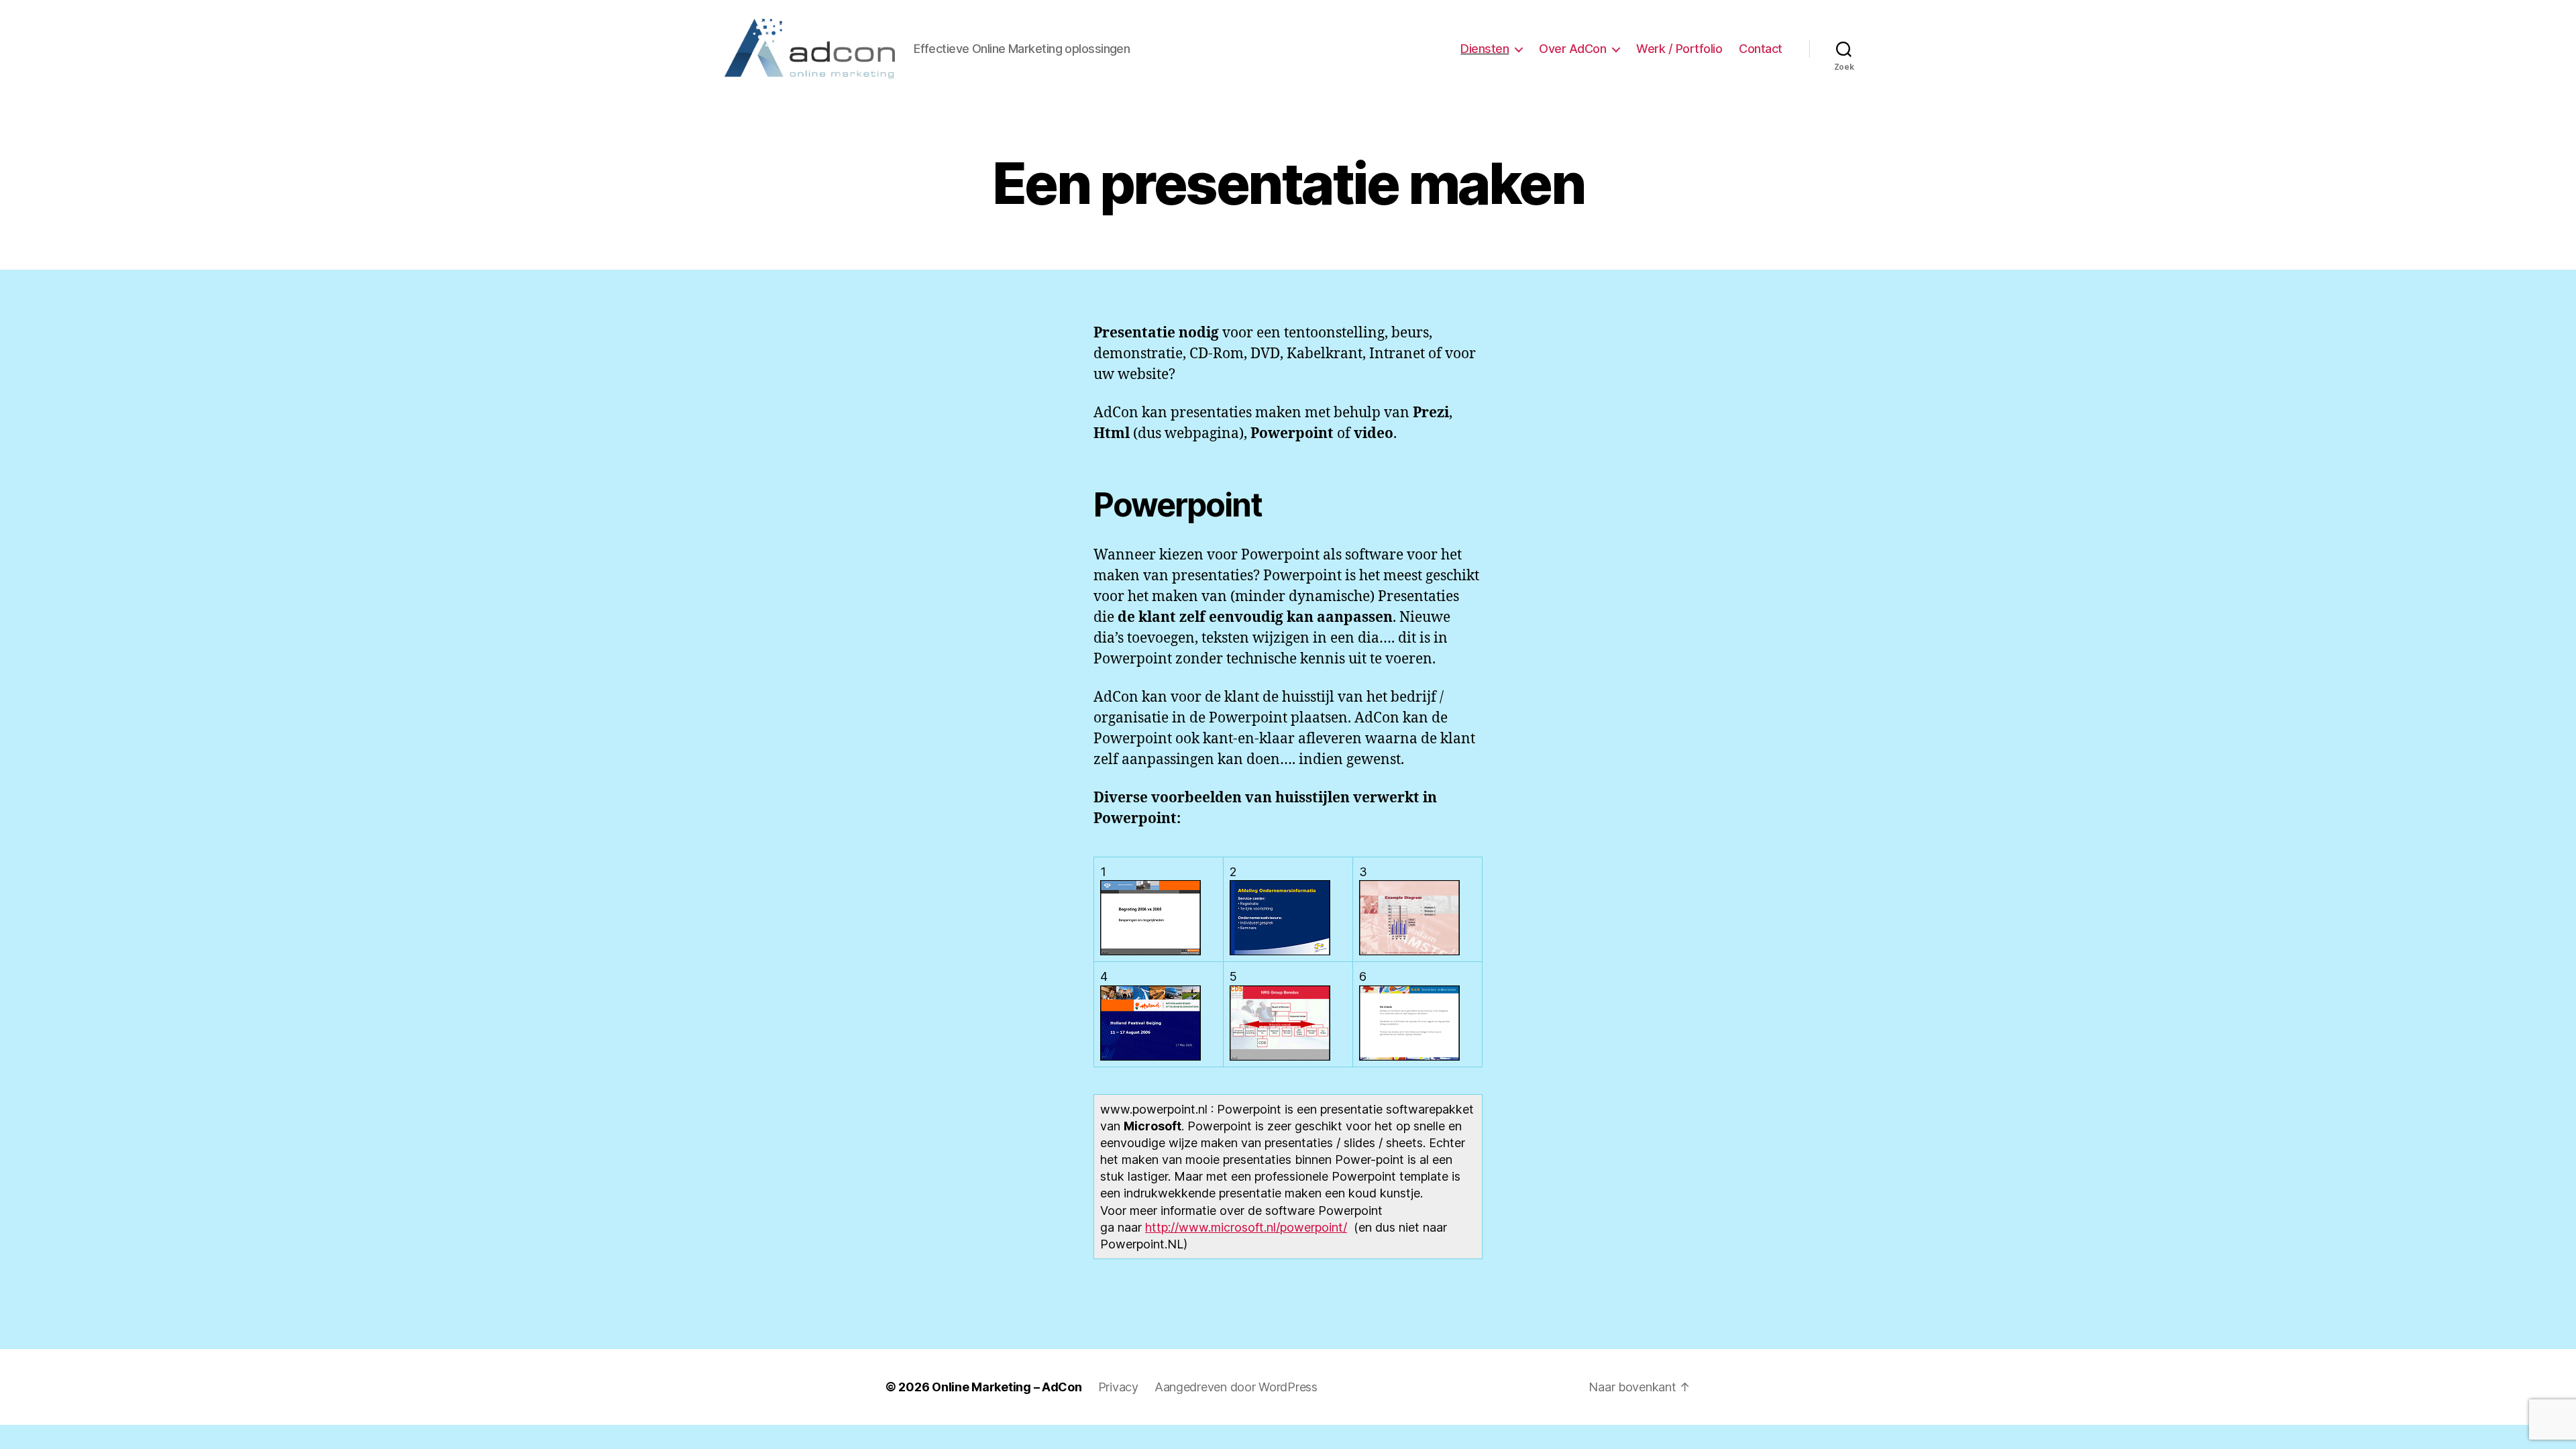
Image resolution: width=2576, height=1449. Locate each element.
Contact (1761, 49)
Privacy (1118, 1387)
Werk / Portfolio (1679, 49)
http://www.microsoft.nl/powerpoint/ (1246, 1227)
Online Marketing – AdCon (1007, 1387)
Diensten (1485, 49)
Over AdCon (1572, 49)
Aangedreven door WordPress (1236, 1387)
